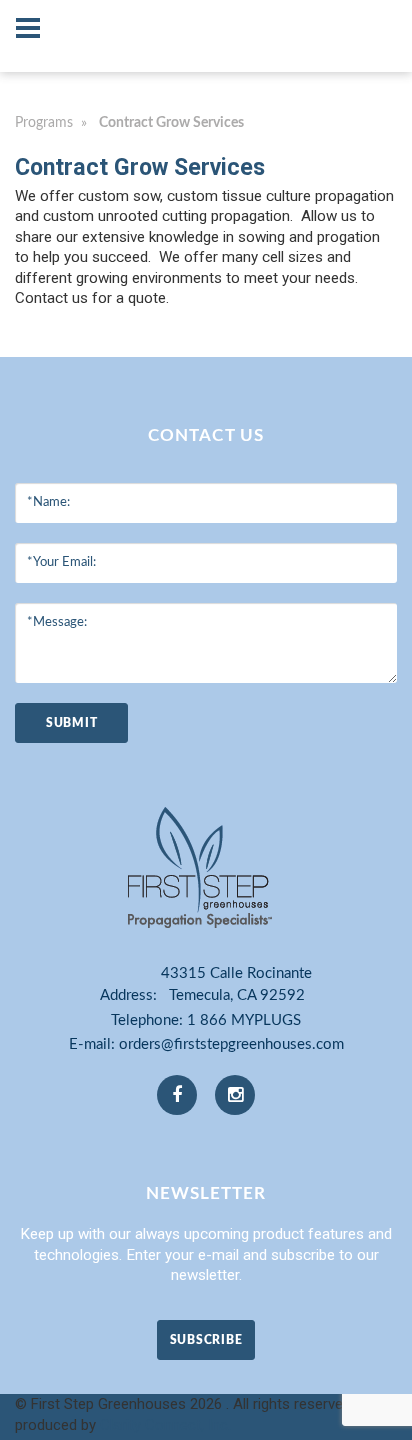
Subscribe (206, 1340)
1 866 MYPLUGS (244, 1020)
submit (71, 723)
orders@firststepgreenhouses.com (231, 1044)
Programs (44, 122)
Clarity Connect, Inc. (165, 1425)
